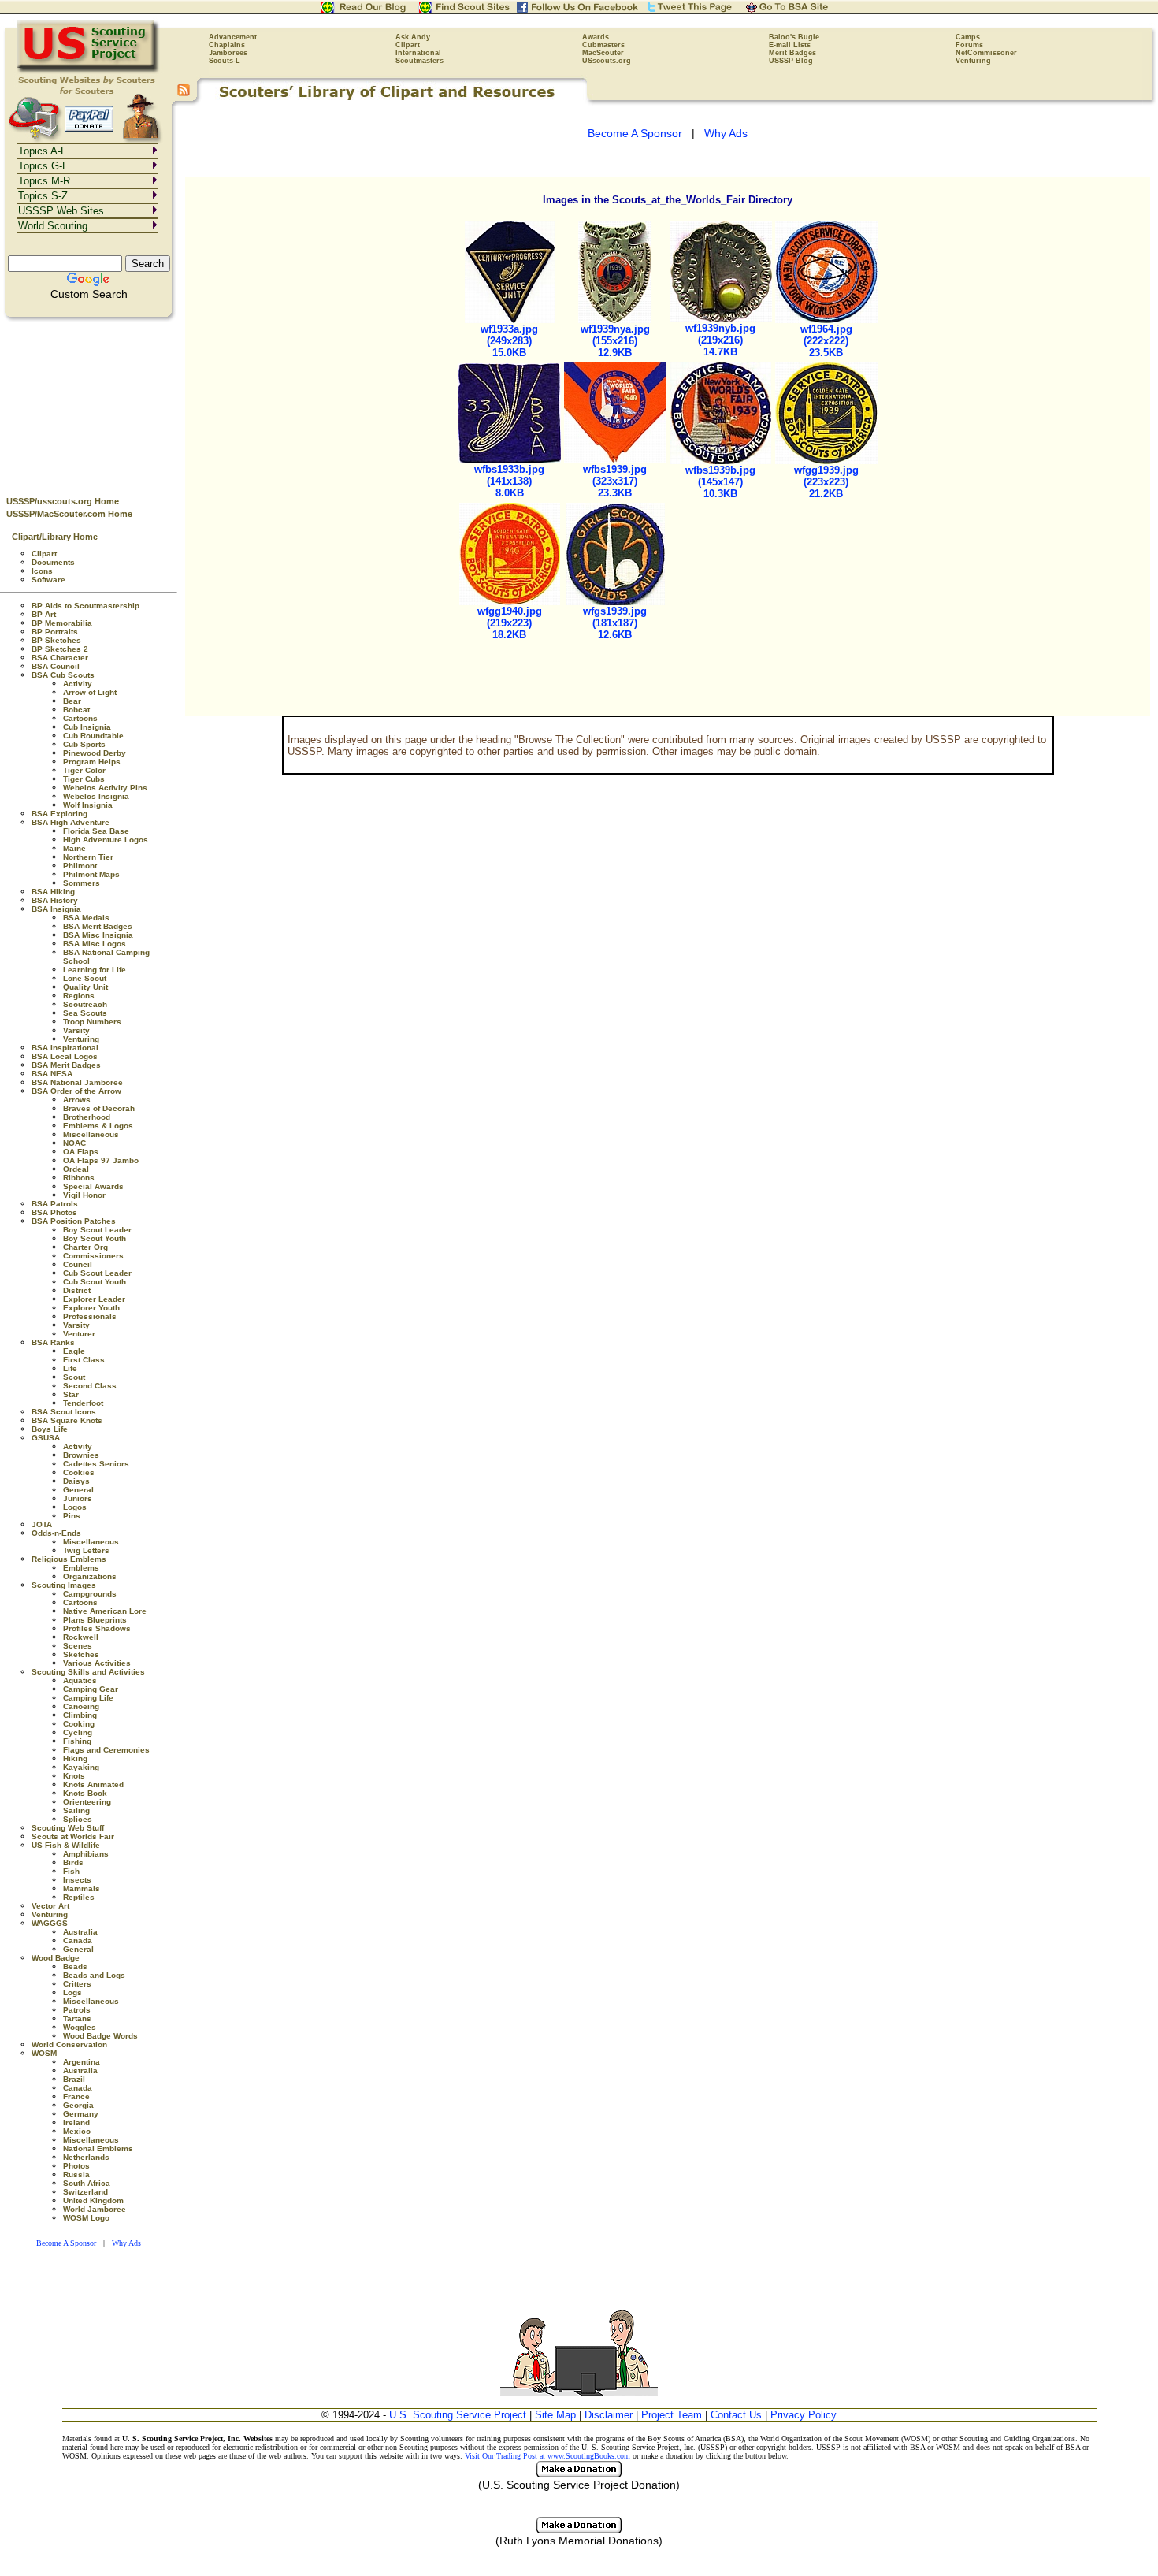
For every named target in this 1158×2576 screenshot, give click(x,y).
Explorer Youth (91, 1308)
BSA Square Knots (67, 1420)
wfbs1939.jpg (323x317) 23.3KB (615, 481)
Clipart (408, 45)
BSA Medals (86, 918)
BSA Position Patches (74, 1221)
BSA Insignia (56, 909)
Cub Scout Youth (95, 1282)
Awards (596, 37)
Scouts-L (225, 61)
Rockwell (81, 1637)
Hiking (75, 1758)
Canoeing (81, 1706)
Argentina (82, 2062)
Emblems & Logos (98, 1126)
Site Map (555, 2415)
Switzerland (85, 2192)
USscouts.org (607, 61)
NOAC (74, 1143)
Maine (74, 848)
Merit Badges (792, 53)
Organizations (90, 1576)
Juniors (78, 1498)
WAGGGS (50, 1923)
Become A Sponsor (66, 2243)
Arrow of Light (90, 692)
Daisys (76, 1481)
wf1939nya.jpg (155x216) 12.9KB (615, 341)
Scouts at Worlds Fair (73, 1836)
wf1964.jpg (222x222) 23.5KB (826, 341)
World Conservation (69, 2044)
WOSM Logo (86, 2218)
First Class (84, 1360)
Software (48, 580)
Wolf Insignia (88, 805)
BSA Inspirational (65, 1048)
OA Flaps (81, 1152)
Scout (74, 1377)
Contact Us (736, 2415)
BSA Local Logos (65, 1056)
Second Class (90, 1386)
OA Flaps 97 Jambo (101, 1160)
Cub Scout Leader (97, 1273)
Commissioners (93, 1256)
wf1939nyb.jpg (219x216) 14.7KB (720, 340)
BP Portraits (55, 632)
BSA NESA (52, 1074)
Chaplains (227, 45)
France (76, 2096)
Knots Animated (93, 1784)
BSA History (55, 900)
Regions (79, 996)
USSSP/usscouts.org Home (63, 501)
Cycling (78, 1732)
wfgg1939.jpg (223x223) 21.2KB (826, 482)
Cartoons (80, 718)
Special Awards (93, 1186)
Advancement (233, 37)
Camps (968, 37)
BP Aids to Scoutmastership (85, 606)
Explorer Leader (94, 1299)
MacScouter (603, 53)
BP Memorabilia (62, 623)
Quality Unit (85, 987)
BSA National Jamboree (77, 1082)
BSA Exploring (59, 814)
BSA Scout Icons (64, 1412)
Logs (72, 1992)
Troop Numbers (92, 1022)
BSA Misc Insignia (98, 935)
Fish (71, 1871)
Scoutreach (85, 1004)
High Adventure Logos (106, 840)
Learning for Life (95, 970)
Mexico (77, 2131)
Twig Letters (86, 1550)
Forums (969, 45)
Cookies (79, 1472)
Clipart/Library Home (55, 537)
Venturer (79, 1334)
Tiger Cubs (84, 779)
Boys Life (50, 1429)
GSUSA (46, 1438)
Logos (75, 1507)
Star (71, 1394)
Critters (77, 1984)
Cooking (79, 1724)
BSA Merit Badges (98, 926)
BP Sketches (56, 640)
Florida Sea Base (96, 831)
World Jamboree (95, 2209)
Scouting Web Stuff (68, 1828)
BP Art (44, 614)
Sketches (81, 1654)
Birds (73, 1862)
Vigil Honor (84, 1195)
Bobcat (76, 710)
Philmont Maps (91, 874)
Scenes (78, 1646)
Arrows (77, 1100)
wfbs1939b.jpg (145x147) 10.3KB (720, 482)
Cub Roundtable (93, 736)
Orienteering (87, 1802)
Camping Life (88, 1698)
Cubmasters (603, 45)
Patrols (77, 2010)
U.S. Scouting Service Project (458, 2415)
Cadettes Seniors (96, 1464)
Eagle (74, 1351)
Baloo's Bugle (794, 37)
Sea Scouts (85, 1013)
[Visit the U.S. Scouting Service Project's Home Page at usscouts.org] (89, 71)
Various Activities (97, 1663)
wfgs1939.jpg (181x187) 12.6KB (615, 623)
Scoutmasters (419, 61)
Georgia (78, 2105)
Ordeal (76, 1169)
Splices (78, 1819)
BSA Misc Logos (95, 944)
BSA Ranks (53, 1342)
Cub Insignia (87, 727)
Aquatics (80, 1680)
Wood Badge (56, 1958)
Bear (72, 701)
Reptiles (79, 1897)
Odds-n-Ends (56, 1533)
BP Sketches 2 (60, 649)
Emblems (81, 1568)
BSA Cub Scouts (63, 675)
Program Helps (92, 762)
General (78, 1490)
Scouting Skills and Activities (88, 1672)
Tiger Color (84, 770)
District (77, 1290)
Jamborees (228, 53)
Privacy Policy (804, 2415)
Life (70, 1368)
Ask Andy (413, 37)
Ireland (76, 2123)
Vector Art (50, 1906)
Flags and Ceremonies (106, 1750)
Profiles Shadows (97, 1628)
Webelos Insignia (96, 796)
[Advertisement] (89, 403)
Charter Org (85, 1247)
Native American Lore (105, 1611)
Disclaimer (609, 2415)
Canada (78, 1940)
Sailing (76, 1810)
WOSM (44, 2053)
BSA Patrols (55, 1204)
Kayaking (81, 1767)
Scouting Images (64, 1585)
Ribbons (79, 1178)
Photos (76, 2166)
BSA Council (56, 666)
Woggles (80, 2027)
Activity (78, 684)
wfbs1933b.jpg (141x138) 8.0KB (509, 481)
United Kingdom (93, 2201)
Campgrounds (90, 1594)
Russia (76, 2175)
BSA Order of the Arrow (76, 1091)
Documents (53, 562)
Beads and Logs (94, 1975)
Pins (72, 1516)
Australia (80, 1932)
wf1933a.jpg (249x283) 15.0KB (509, 341)
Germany (81, 2114)
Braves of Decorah (99, 1108)
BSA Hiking (53, 892)
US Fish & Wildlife (66, 1845)
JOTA (42, 1524)
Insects (77, 1880)
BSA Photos (54, 1212)
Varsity (76, 1030)
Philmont (80, 866)
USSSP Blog (791, 61)
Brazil (74, 2079)
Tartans (77, 2018)
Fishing (77, 1741)
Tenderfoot (83, 1403)
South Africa (87, 2183)
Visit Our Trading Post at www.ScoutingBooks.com (547, 2456)
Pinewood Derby (95, 753)
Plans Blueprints (95, 1620)
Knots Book (85, 1793)
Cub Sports (84, 744)
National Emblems (98, 2149)
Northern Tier (88, 857)
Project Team (672, 2415)
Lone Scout (85, 978)
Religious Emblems (69, 1559)
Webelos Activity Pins (105, 788)
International (418, 53)
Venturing (973, 61)
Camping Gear (91, 1689)
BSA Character (60, 658)
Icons (42, 571)
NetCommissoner (986, 53)
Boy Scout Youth (95, 1238)
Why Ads (126, 2243)
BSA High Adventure (71, 822)
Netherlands (86, 2157)
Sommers (82, 883)
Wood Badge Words (100, 2036)
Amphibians (86, 1854)
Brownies (81, 1455)
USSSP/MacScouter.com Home (69, 514)
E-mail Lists (790, 45)
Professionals (90, 1316)
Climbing (80, 1715)
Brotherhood (87, 1117)
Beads (75, 1966)
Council (78, 1264)
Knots (74, 1776)
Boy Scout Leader (97, 1230)
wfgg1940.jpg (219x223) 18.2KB (510, 623)
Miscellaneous (91, 1134)
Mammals (82, 1888)
